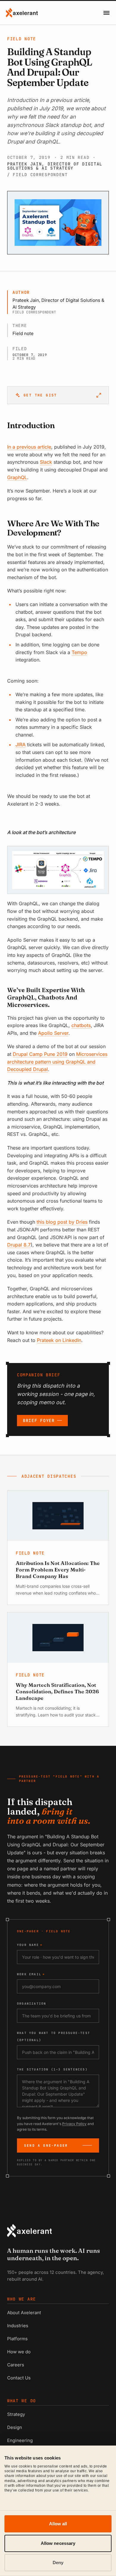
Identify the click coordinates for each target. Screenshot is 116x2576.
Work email (31, 1974)
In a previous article (29, 447)
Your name (30, 1945)
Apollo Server (53, 1033)
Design (15, 2427)
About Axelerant (24, 2313)
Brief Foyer (39, 1421)
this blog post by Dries (62, 1222)
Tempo (79, 652)
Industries (18, 2326)
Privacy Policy (74, 2124)
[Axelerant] (22, 13)
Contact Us (19, 2378)
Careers (16, 2365)
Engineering (20, 2440)
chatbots (81, 1025)
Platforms (17, 2339)
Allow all (58, 2524)
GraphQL (17, 477)
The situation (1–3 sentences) (52, 2069)
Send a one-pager (46, 2145)
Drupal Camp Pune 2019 (40, 1054)
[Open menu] (106, 13)
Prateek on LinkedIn (59, 1340)
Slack (46, 462)
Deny (58, 2563)
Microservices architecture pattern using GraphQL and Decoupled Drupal (57, 1062)
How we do (19, 2352)
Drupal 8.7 (19, 1245)
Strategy (16, 2414)
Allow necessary (58, 2543)
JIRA (21, 745)
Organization (32, 2004)
